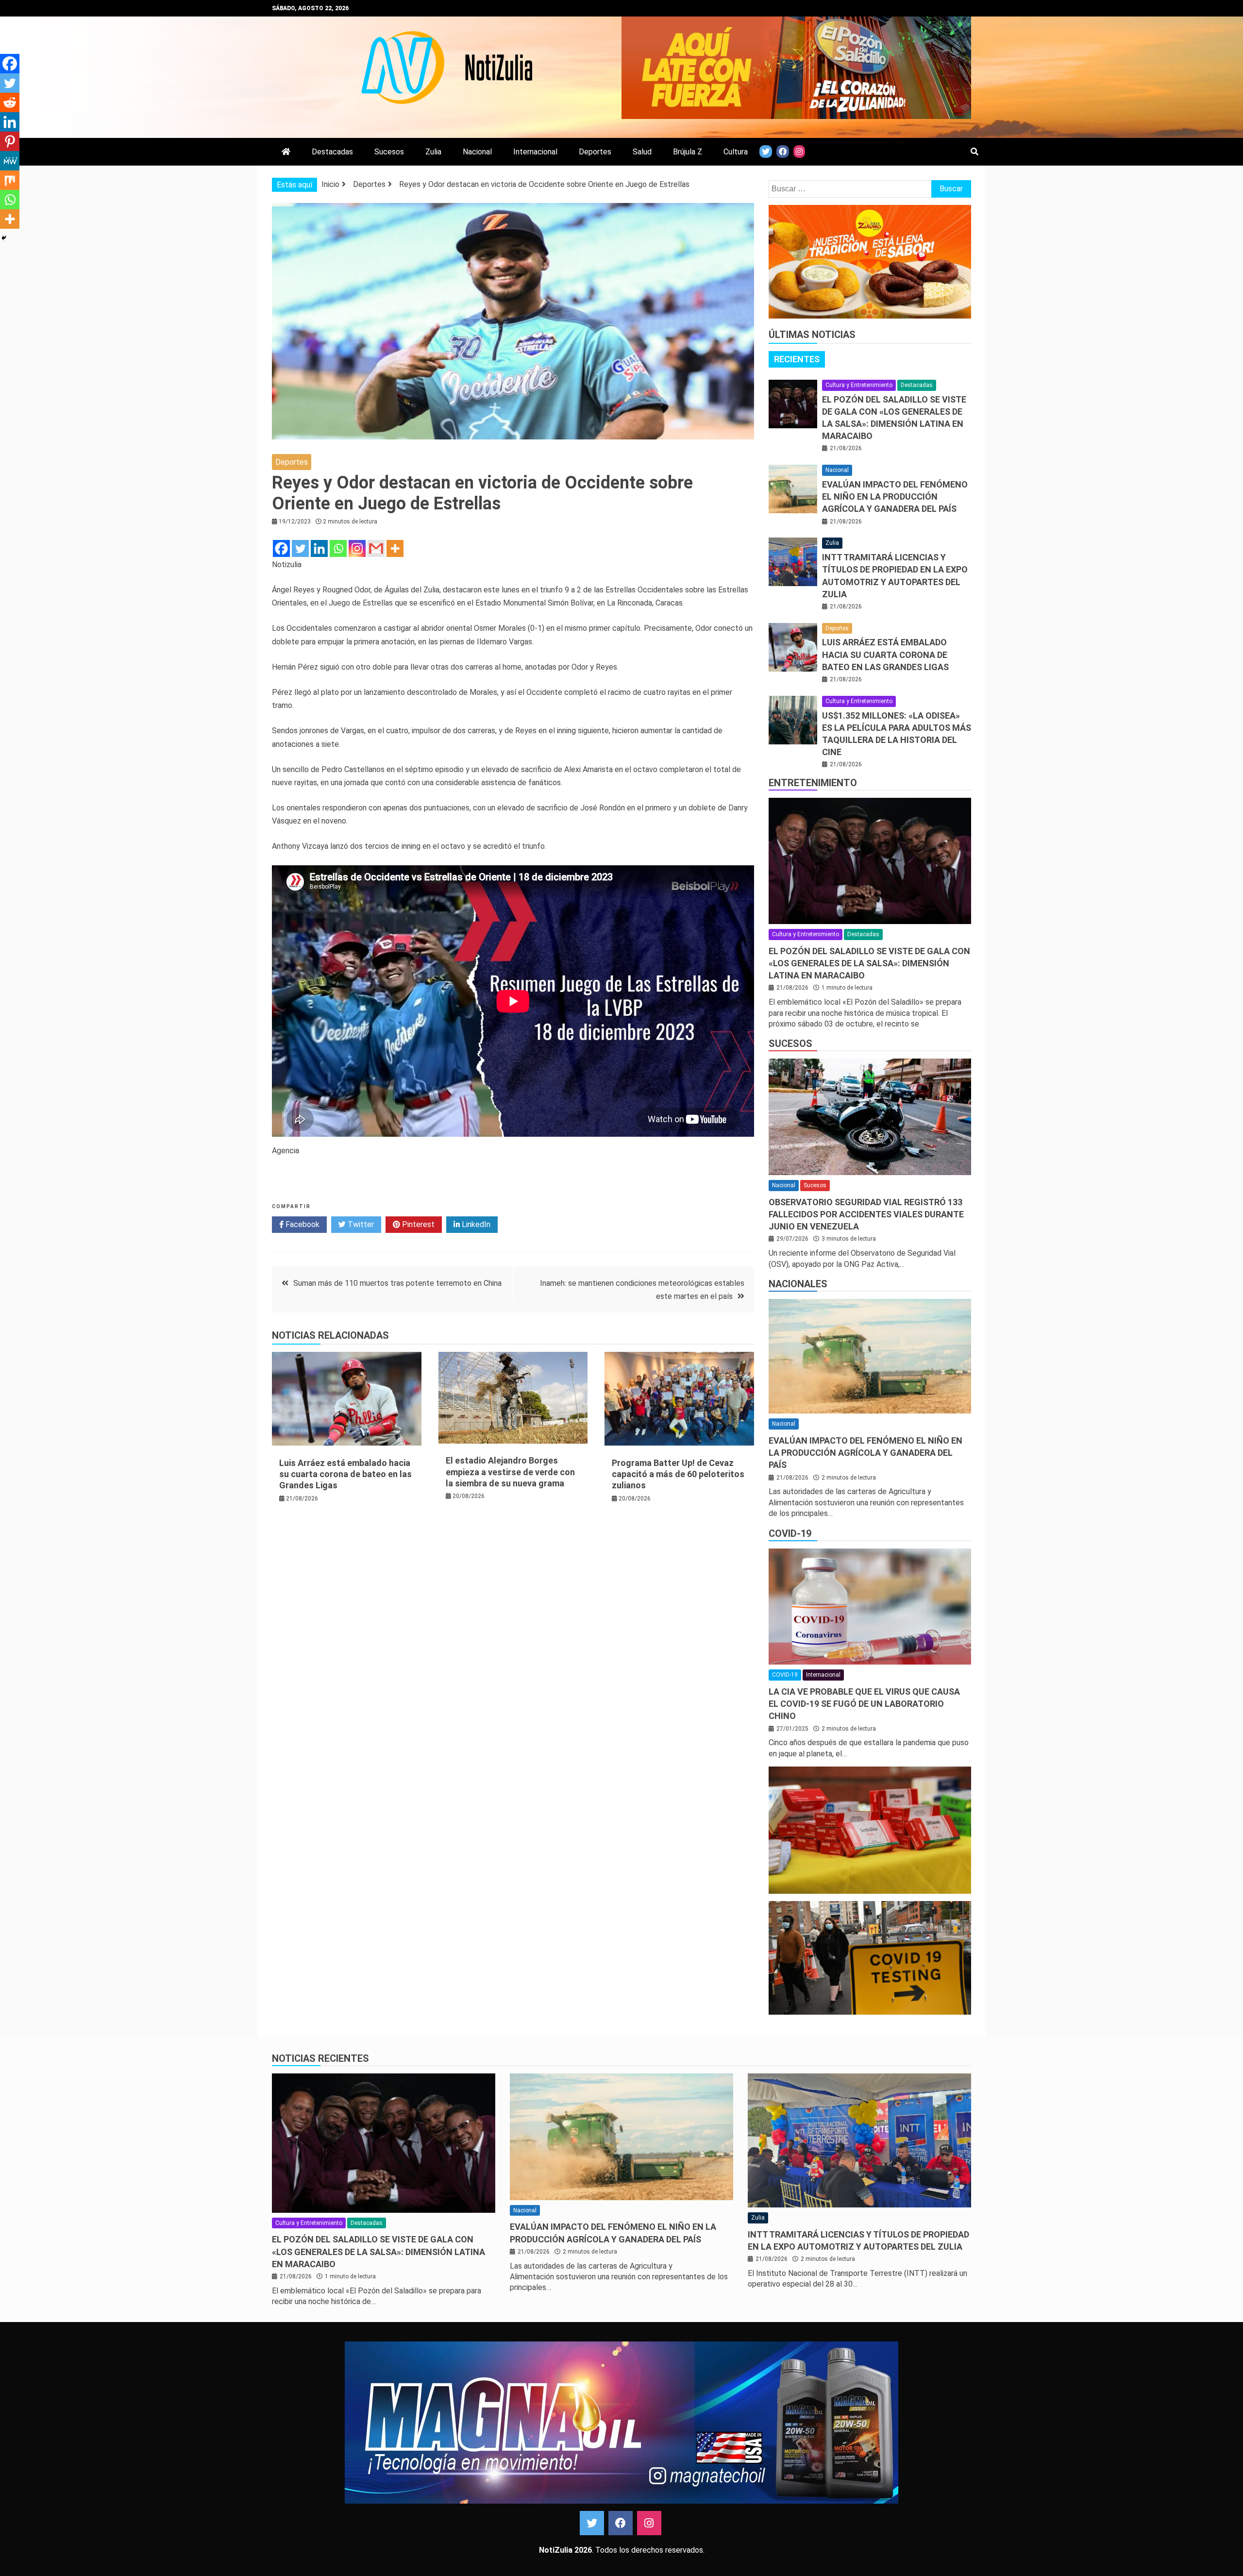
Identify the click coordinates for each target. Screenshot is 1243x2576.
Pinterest (417, 1224)
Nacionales (798, 1284)
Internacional (535, 152)
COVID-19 (790, 1533)
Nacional (477, 152)
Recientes (797, 359)
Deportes (595, 152)
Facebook (302, 1224)
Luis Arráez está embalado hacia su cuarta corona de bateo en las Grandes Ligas (345, 1474)
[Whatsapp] (338, 548)
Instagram (649, 2523)
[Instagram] (357, 548)
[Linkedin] (319, 548)
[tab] (797, 359)
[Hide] (4, 238)
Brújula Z (688, 152)
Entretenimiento (813, 783)
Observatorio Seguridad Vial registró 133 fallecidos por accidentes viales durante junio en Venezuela (866, 1214)
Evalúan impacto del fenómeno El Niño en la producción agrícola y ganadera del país (895, 497)
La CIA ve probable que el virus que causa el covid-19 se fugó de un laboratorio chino (864, 1704)
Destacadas (332, 152)
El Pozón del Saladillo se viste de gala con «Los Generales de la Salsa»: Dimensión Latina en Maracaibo (869, 963)
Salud (642, 152)
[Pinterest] (10, 141)
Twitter (360, 1224)
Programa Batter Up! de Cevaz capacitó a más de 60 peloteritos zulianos (678, 1474)
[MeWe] (10, 161)
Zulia (433, 152)
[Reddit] (10, 102)
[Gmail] (376, 548)
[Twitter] (300, 548)
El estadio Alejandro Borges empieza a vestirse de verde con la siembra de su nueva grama (510, 1472)
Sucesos (389, 152)
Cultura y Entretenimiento (859, 385)
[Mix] (10, 180)
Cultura (736, 152)
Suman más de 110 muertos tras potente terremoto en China (397, 1283)
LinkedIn (475, 1224)
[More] (395, 548)
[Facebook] (281, 548)
